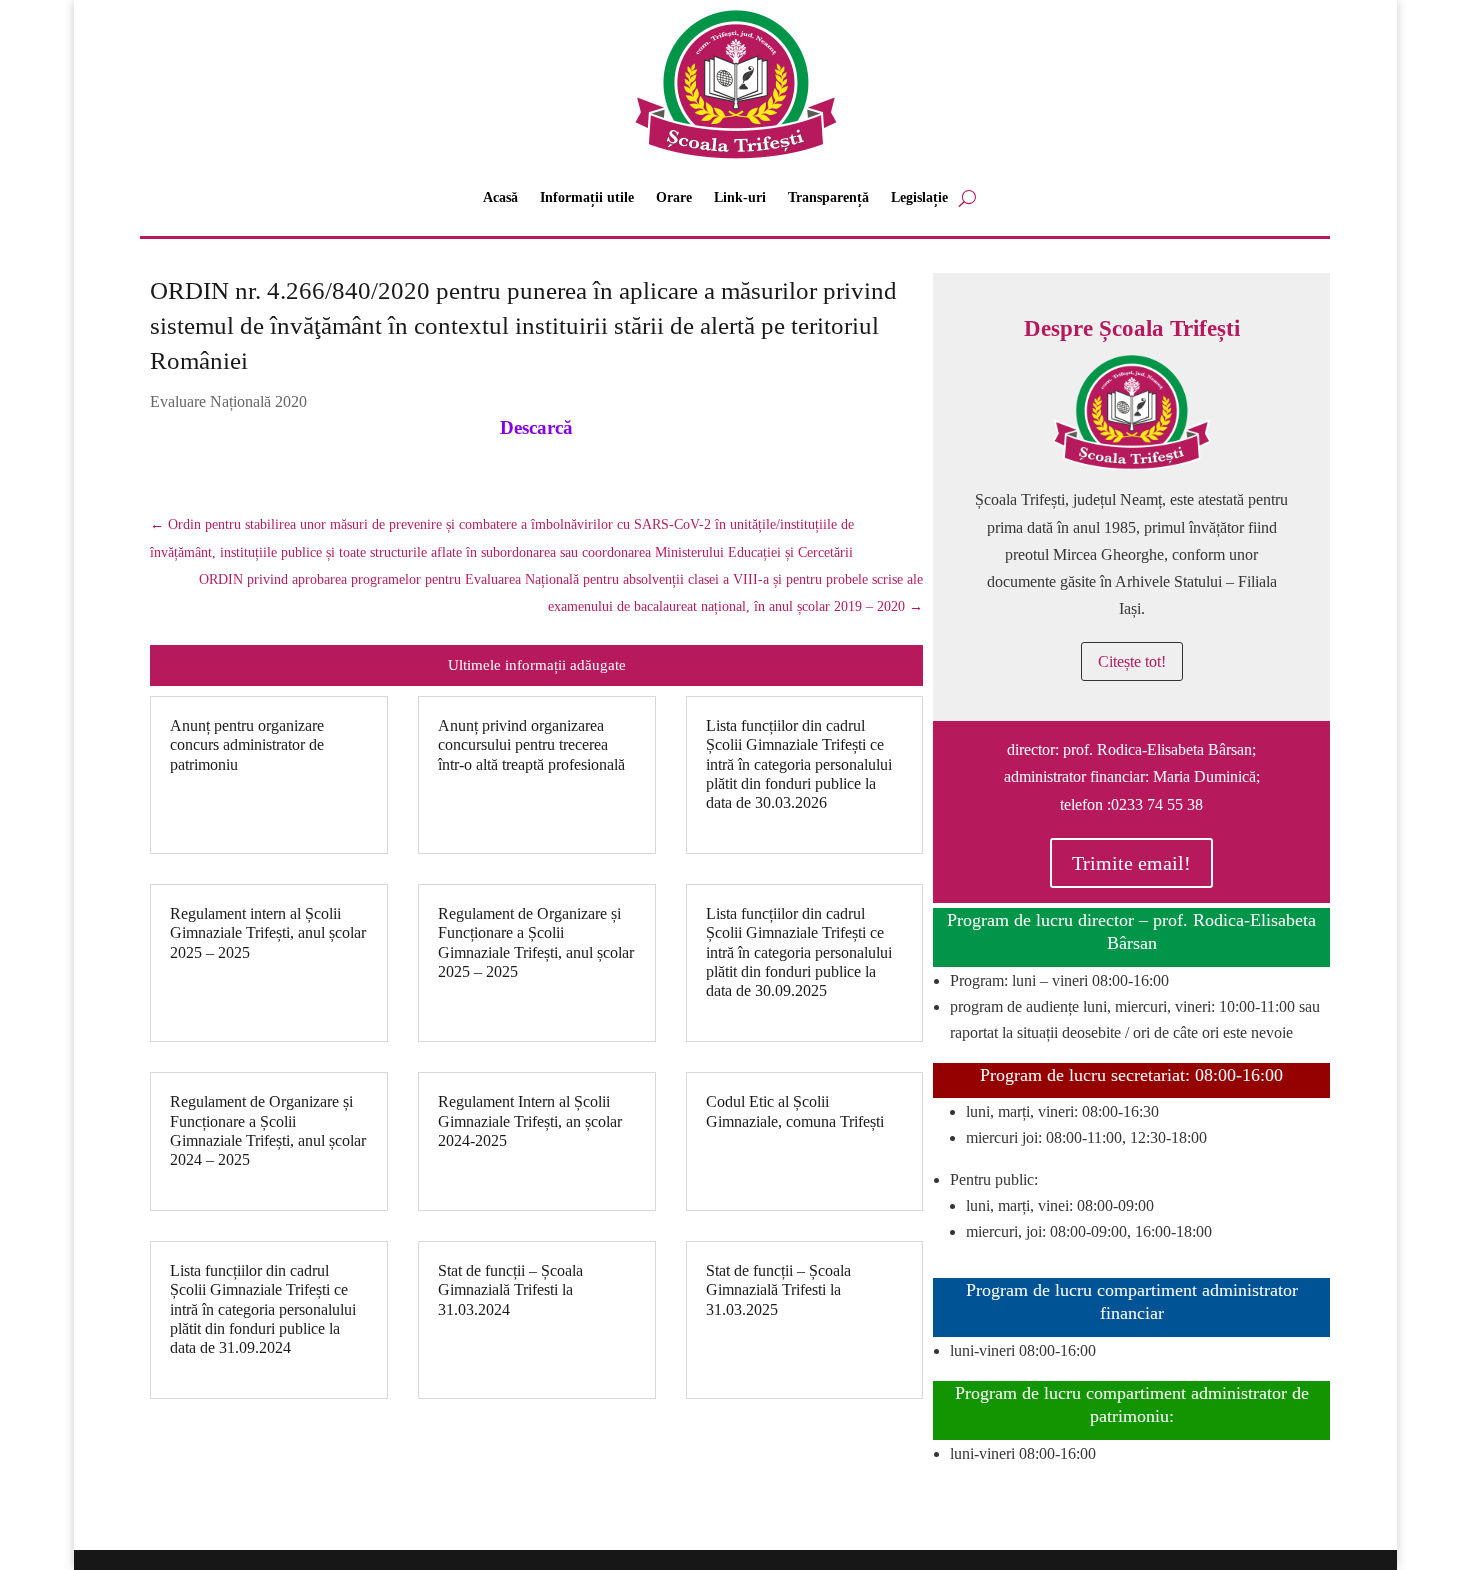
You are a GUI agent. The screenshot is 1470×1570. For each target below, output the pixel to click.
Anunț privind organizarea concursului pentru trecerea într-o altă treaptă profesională (531, 744)
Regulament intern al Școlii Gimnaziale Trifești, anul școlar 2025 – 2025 (268, 932)
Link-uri (740, 197)
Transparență (828, 197)
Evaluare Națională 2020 (228, 401)
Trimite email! (1131, 863)
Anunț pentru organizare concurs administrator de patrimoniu (247, 744)
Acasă (500, 197)
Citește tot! (1132, 661)
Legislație (919, 197)
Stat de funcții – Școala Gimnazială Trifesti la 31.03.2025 (778, 1289)
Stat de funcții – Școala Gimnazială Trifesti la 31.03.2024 (510, 1289)
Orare (674, 197)
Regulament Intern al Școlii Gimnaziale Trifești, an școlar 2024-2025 (530, 1120)
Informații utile (587, 197)
